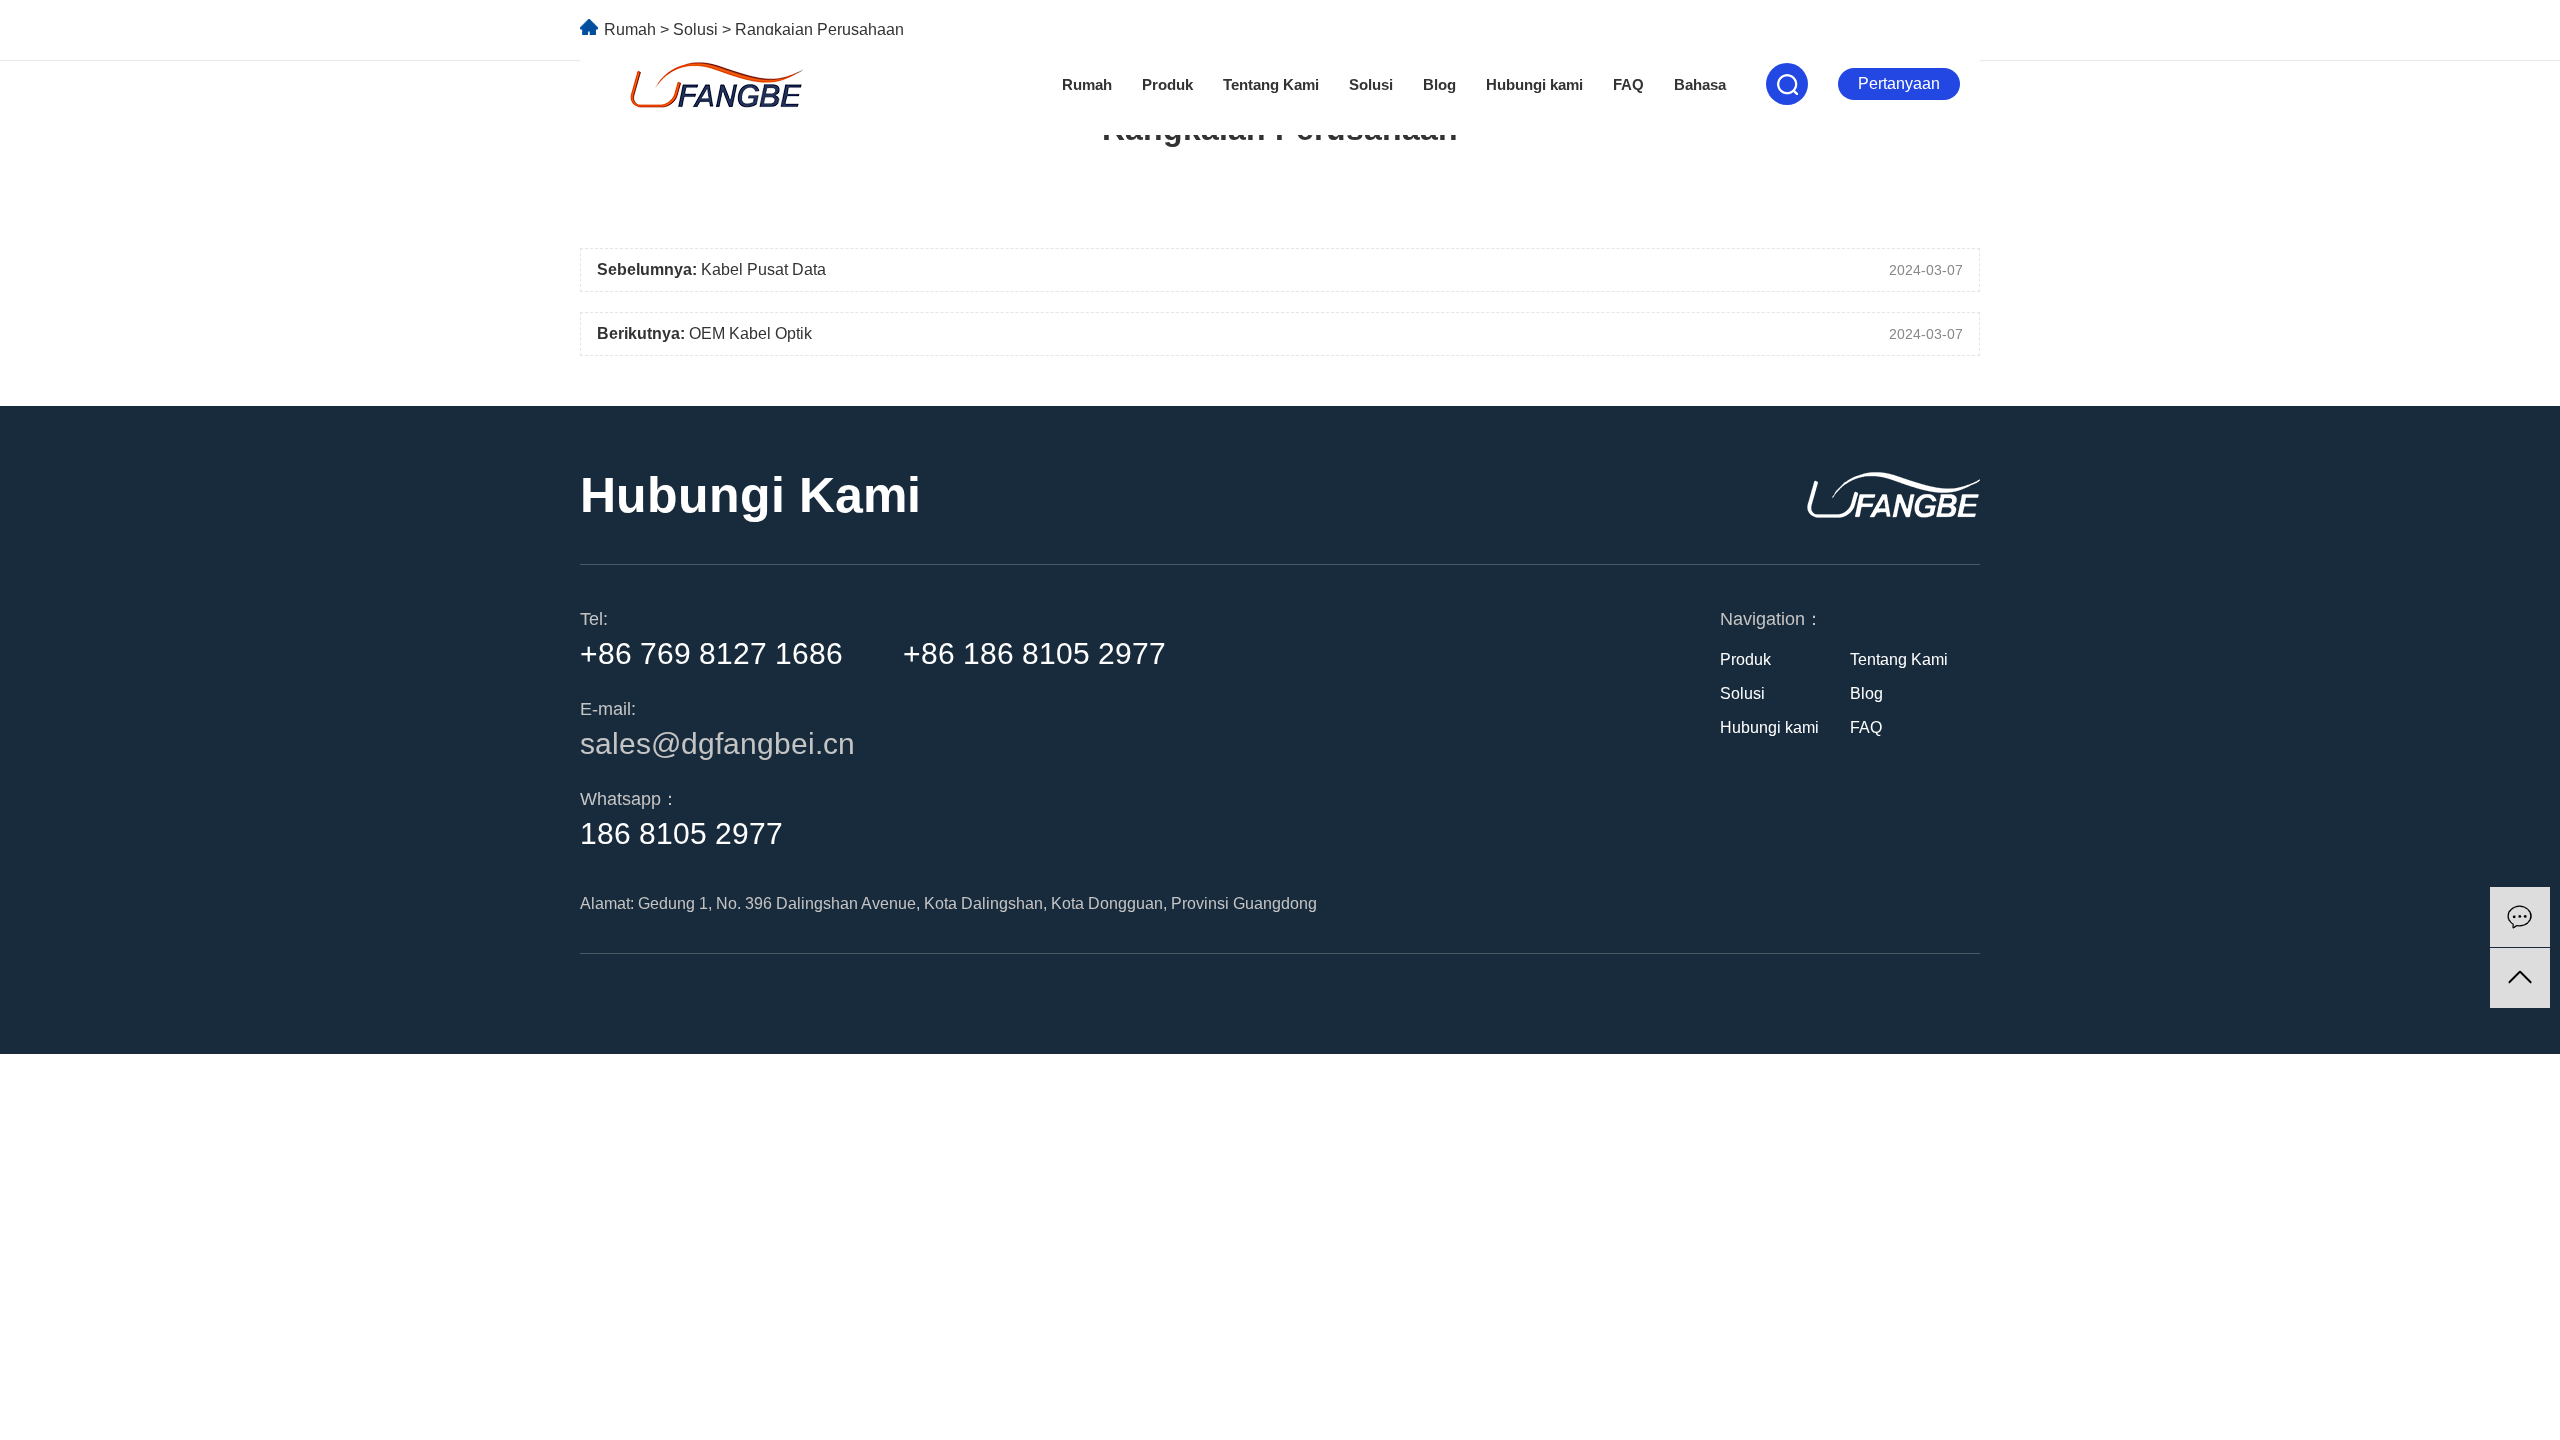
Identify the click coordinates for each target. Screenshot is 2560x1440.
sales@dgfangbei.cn (717, 743)
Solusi (1371, 84)
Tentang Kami (1271, 84)
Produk (1167, 84)
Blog (1439, 84)
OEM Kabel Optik (750, 333)
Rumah (1087, 84)
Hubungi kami (1534, 84)
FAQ (1628, 84)
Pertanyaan (1899, 83)
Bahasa (1700, 84)
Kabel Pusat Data (763, 269)
